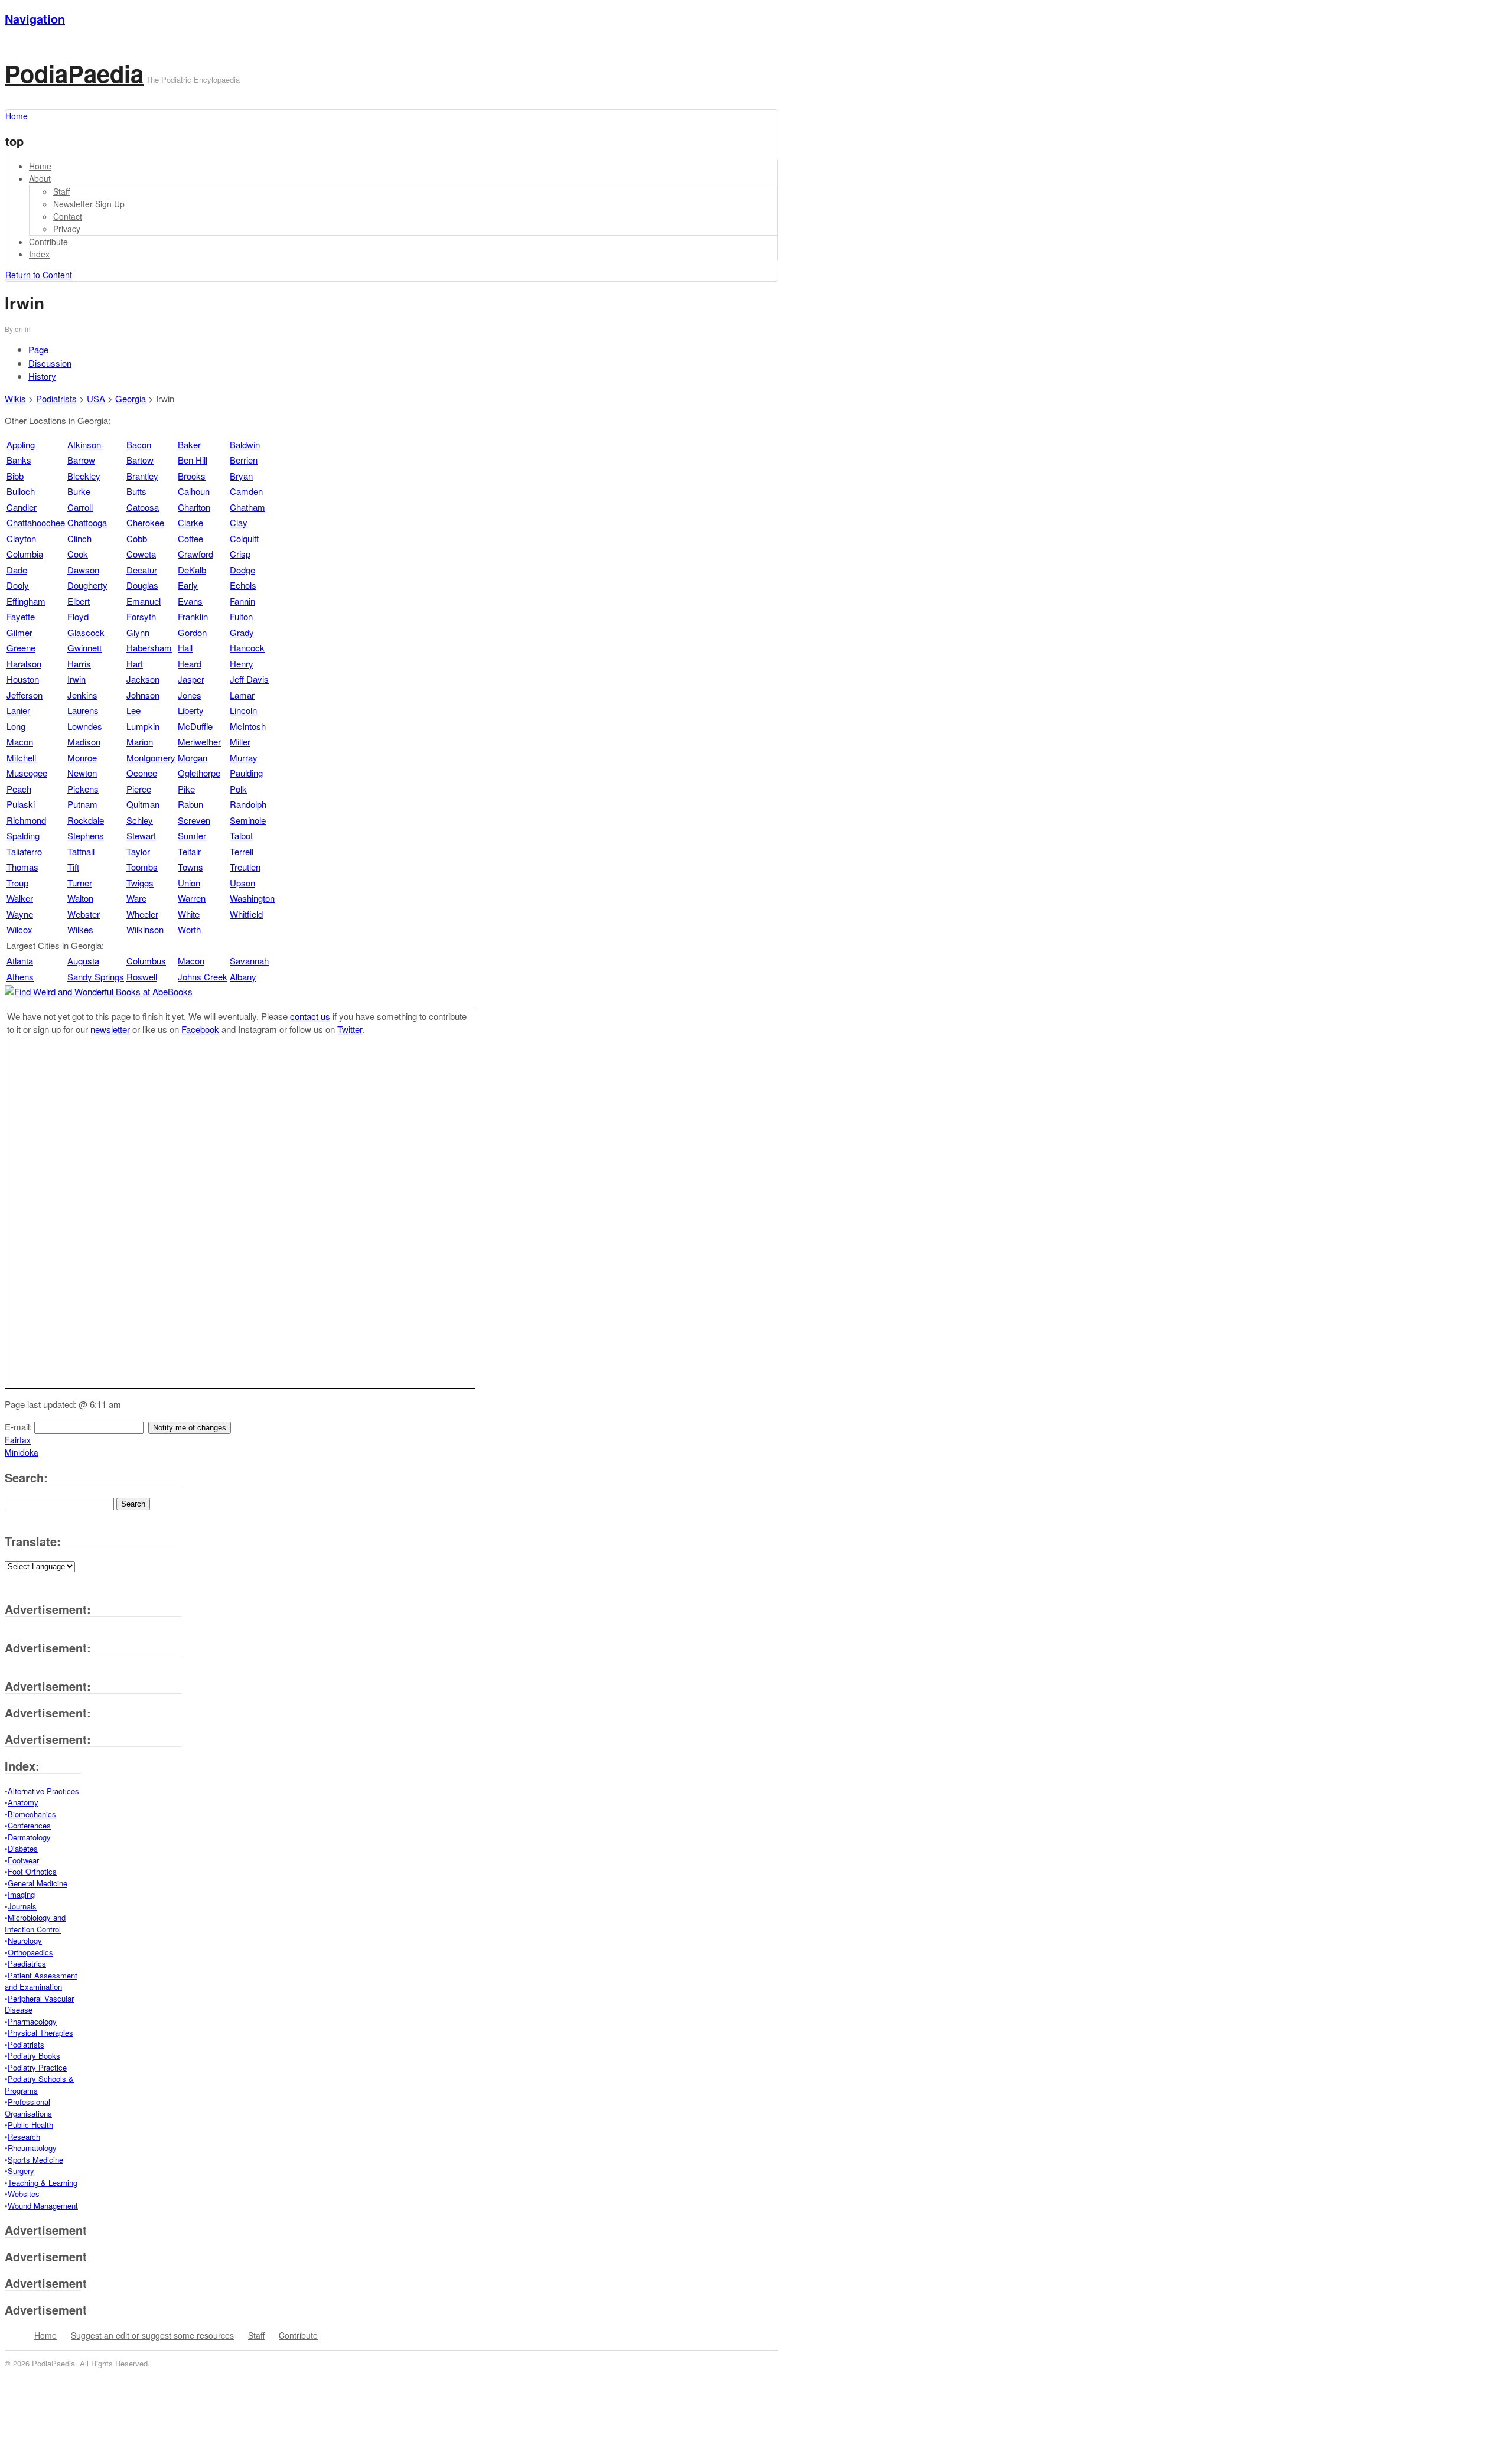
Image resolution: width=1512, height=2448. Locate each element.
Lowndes (85, 726)
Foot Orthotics (32, 1871)
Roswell (142, 977)
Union (189, 883)
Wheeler (142, 914)
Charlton (194, 507)
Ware (136, 898)
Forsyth (141, 616)
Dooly (18, 585)
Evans (190, 601)
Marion (140, 741)
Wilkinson (145, 929)
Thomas (22, 867)
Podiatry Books (34, 2056)
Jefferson (25, 695)
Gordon (192, 632)
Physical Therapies (40, 2033)
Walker (20, 898)
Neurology (25, 1940)
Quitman (143, 804)
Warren (192, 898)
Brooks (192, 476)
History (42, 376)
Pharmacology (32, 2021)
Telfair (189, 851)
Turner (80, 883)
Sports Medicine (35, 2159)
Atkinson (84, 444)
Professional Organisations (28, 2108)
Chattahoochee (36, 522)
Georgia (131, 398)
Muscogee (27, 773)
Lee (133, 710)
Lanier (18, 710)
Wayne (20, 914)
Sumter (192, 835)
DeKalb (192, 570)
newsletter (110, 1029)
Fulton (241, 616)
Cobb (137, 538)
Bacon (139, 444)
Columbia (25, 554)
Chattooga (87, 522)
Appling (21, 444)
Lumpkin (143, 726)
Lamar (242, 695)
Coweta (141, 554)
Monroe (82, 757)
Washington (252, 898)
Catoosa (143, 507)
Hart (135, 664)
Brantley (142, 476)
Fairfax (18, 1440)
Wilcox (19, 929)
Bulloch (21, 491)
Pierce (139, 789)
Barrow (81, 460)
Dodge (242, 570)
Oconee (142, 773)
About (40, 178)
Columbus (146, 961)
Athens (20, 977)
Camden (246, 491)
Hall (185, 648)
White (189, 914)
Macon (20, 741)
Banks (19, 460)
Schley (140, 820)
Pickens (83, 789)
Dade (17, 570)
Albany (243, 977)
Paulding (246, 773)
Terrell (242, 851)
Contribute (48, 242)
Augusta (83, 961)
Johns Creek (203, 977)
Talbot (241, 835)
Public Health (30, 2125)
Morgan (193, 757)
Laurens (83, 710)
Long (16, 726)
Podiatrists (56, 398)
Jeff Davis (249, 679)
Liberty (191, 710)
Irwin (76, 679)
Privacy (67, 229)
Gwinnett (84, 648)
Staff (61, 191)
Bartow (140, 460)
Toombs (142, 867)
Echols (243, 585)
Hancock (247, 648)
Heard (190, 664)
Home (40, 166)
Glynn (138, 632)
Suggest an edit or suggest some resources (152, 2335)
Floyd (78, 616)
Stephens (86, 835)
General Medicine (38, 1883)
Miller (240, 741)
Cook (78, 554)
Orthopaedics (30, 1952)
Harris (79, 664)
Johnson (143, 695)
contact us (310, 1016)
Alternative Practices (43, 1791)
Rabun (190, 804)
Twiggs (140, 883)
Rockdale (86, 820)
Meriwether (199, 741)
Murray (244, 757)
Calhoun (194, 491)
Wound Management (43, 2206)
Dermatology (29, 1837)
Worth (189, 929)
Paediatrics (27, 1963)
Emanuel (144, 601)
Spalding (23, 835)
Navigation (35, 19)
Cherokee (145, 522)
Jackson (143, 679)
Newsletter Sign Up (89, 204)
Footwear (23, 1860)
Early (188, 585)
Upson (242, 883)
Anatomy (23, 1802)
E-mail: (19, 1427)
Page (38, 349)
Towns (190, 867)
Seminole (248, 820)
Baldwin (245, 444)
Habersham (149, 648)
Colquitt (244, 538)
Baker (189, 444)
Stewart (141, 835)
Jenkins (82, 695)
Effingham (26, 601)
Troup (17, 883)
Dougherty (87, 585)
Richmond (26, 820)
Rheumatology (32, 2148)
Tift (73, 867)
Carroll (80, 507)
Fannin (242, 601)
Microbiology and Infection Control (35, 1923)
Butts (136, 491)
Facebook (200, 1029)
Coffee (190, 538)
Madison (84, 741)
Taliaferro (24, 851)
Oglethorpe (199, 773)
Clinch (79, 538)
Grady (242, 632)
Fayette (21, 616)
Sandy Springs (96, 977)
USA (96, 398)
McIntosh (248, 726)
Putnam (82, 804)
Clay (239, 522)
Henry (242, 664)
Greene (21, 648)
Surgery (21, 2171)
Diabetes (23, 1848)
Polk (238, 789)
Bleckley (84, 476)
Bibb (15, 476)
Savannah (249, 961)
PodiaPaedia (74, 73)
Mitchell (21, 757)
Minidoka (22, 1452)
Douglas (142, 585)
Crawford (195, 554)
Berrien (244, 460)
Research (24, 2136)
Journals (22, 1906)
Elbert (79, 601)
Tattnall (81, 851)
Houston (23, 679)
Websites (24, 2194)
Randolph (248, 804)
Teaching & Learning (43, 2183)
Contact (68, 216)
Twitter (350, 1029)
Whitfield (246, 914)
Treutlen (245, 867)
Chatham (247, 507)
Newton (82, 773)
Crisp (240, 554)
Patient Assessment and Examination (41, 1981)
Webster (84, 914)
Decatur (142, 570)
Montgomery (151, 757)
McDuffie (195, 726)
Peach (19, 789)
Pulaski (21, 804)
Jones (190, 695)
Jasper (191, 679)
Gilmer (19, 632)
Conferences (29, 1825)
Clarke (190, 522)
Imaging (21, 1894)
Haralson (24, 664)
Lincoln (243, 710)
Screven (194, 820)
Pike (186, 789)
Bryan (241, 476)
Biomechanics (32, 1814)
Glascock (86, 632)
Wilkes (80, 929)
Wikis (15, 398)
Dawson (83, 570)
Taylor (138, 851)
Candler (22, 507)
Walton (80, 898)
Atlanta (20, 961)
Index (39, 254)
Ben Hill (193, 460)
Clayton (21, 538)
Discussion (50, 363)
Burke (79, 491)
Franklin (193, 616)
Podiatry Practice (37, 2067)
